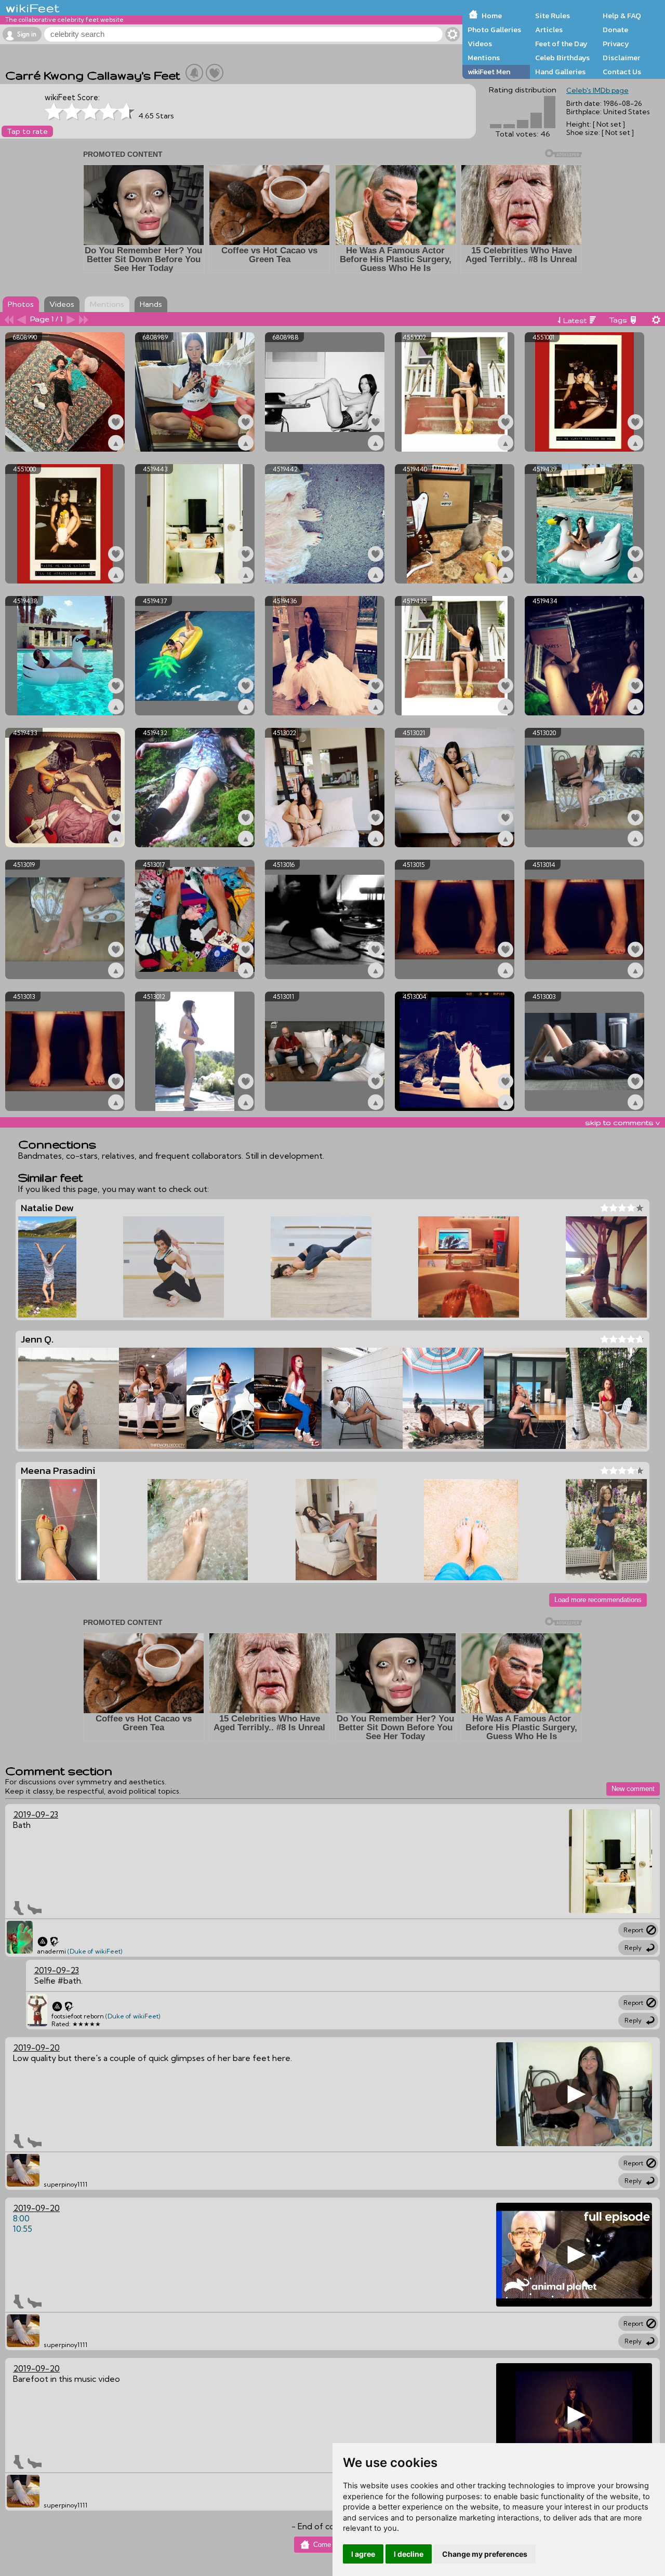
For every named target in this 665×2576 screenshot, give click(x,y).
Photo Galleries (494, 30)
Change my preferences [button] (485, 2554)
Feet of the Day (561, 44)
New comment (633, 1789)
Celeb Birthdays (562, 58)
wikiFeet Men (489, 72)
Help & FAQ (622, 16)
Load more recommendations (598, 1600)
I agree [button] (363, 2554)
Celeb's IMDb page (597, 90)
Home (492, 16)
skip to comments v (622, 1122)
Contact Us (622, 72)
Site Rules (553, 16)
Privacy (616, 44)
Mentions (484, 58)
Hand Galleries (560, 72)
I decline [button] (409, 2554)
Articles (549, 30)
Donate (615, 30)
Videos (480, 44)
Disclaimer (621, 58)
